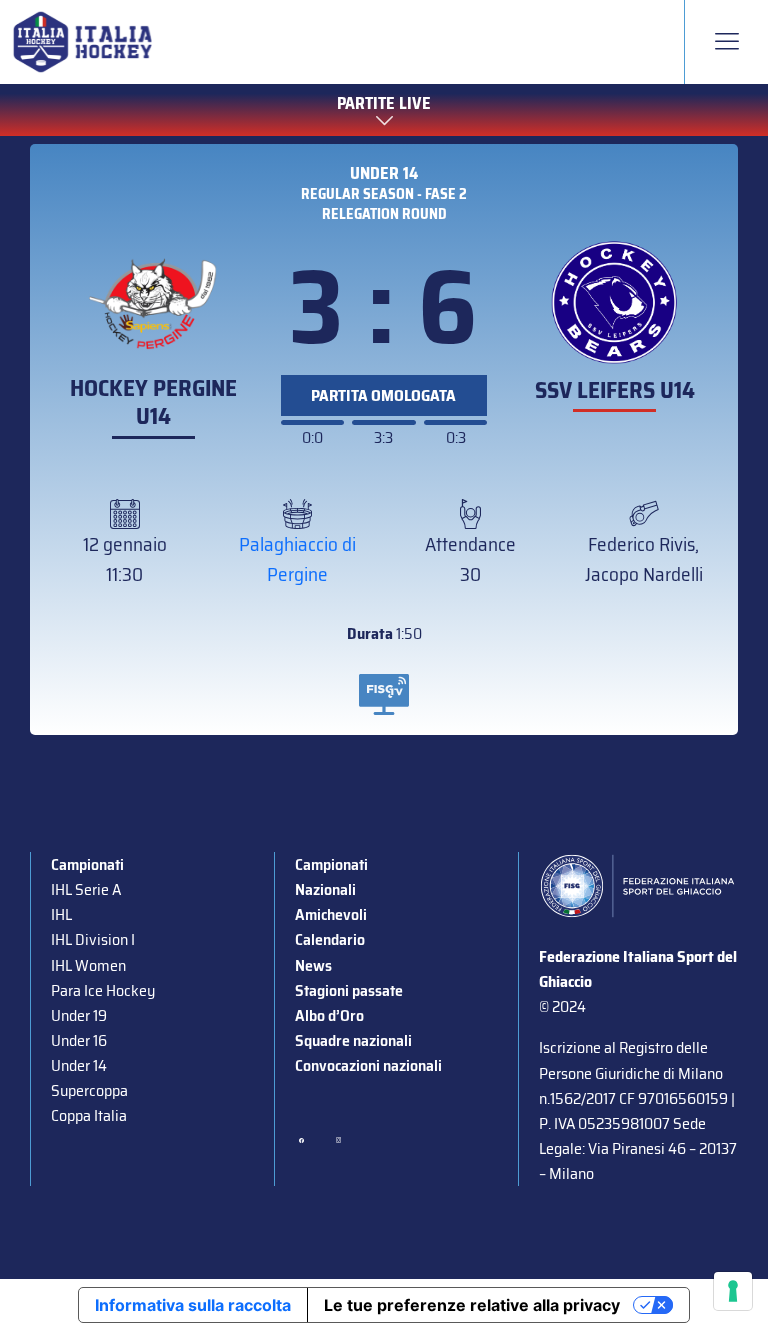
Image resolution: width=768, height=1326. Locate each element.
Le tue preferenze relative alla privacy (472, 1305)
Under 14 (384, 173)
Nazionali (325, 889)
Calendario (330, 939)
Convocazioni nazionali (368, 1065)
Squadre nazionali (353, 1040)
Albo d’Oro (329, 1015)
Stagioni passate (349, 990)
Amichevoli (331, 914)
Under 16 (79, 1040)
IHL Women (88, 965)
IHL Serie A (86, 889)
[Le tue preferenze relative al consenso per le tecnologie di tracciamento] (733, 1291)
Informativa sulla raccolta (193, 1305)
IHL (61, 914)
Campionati (87, 864)
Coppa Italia (89, 1115)
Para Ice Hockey (103, 990)
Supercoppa (89, 1090)
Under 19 (79, 1015)
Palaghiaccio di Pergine (297, 559)
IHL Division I (93, 939)
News (313, 965)
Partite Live (384, 104)
